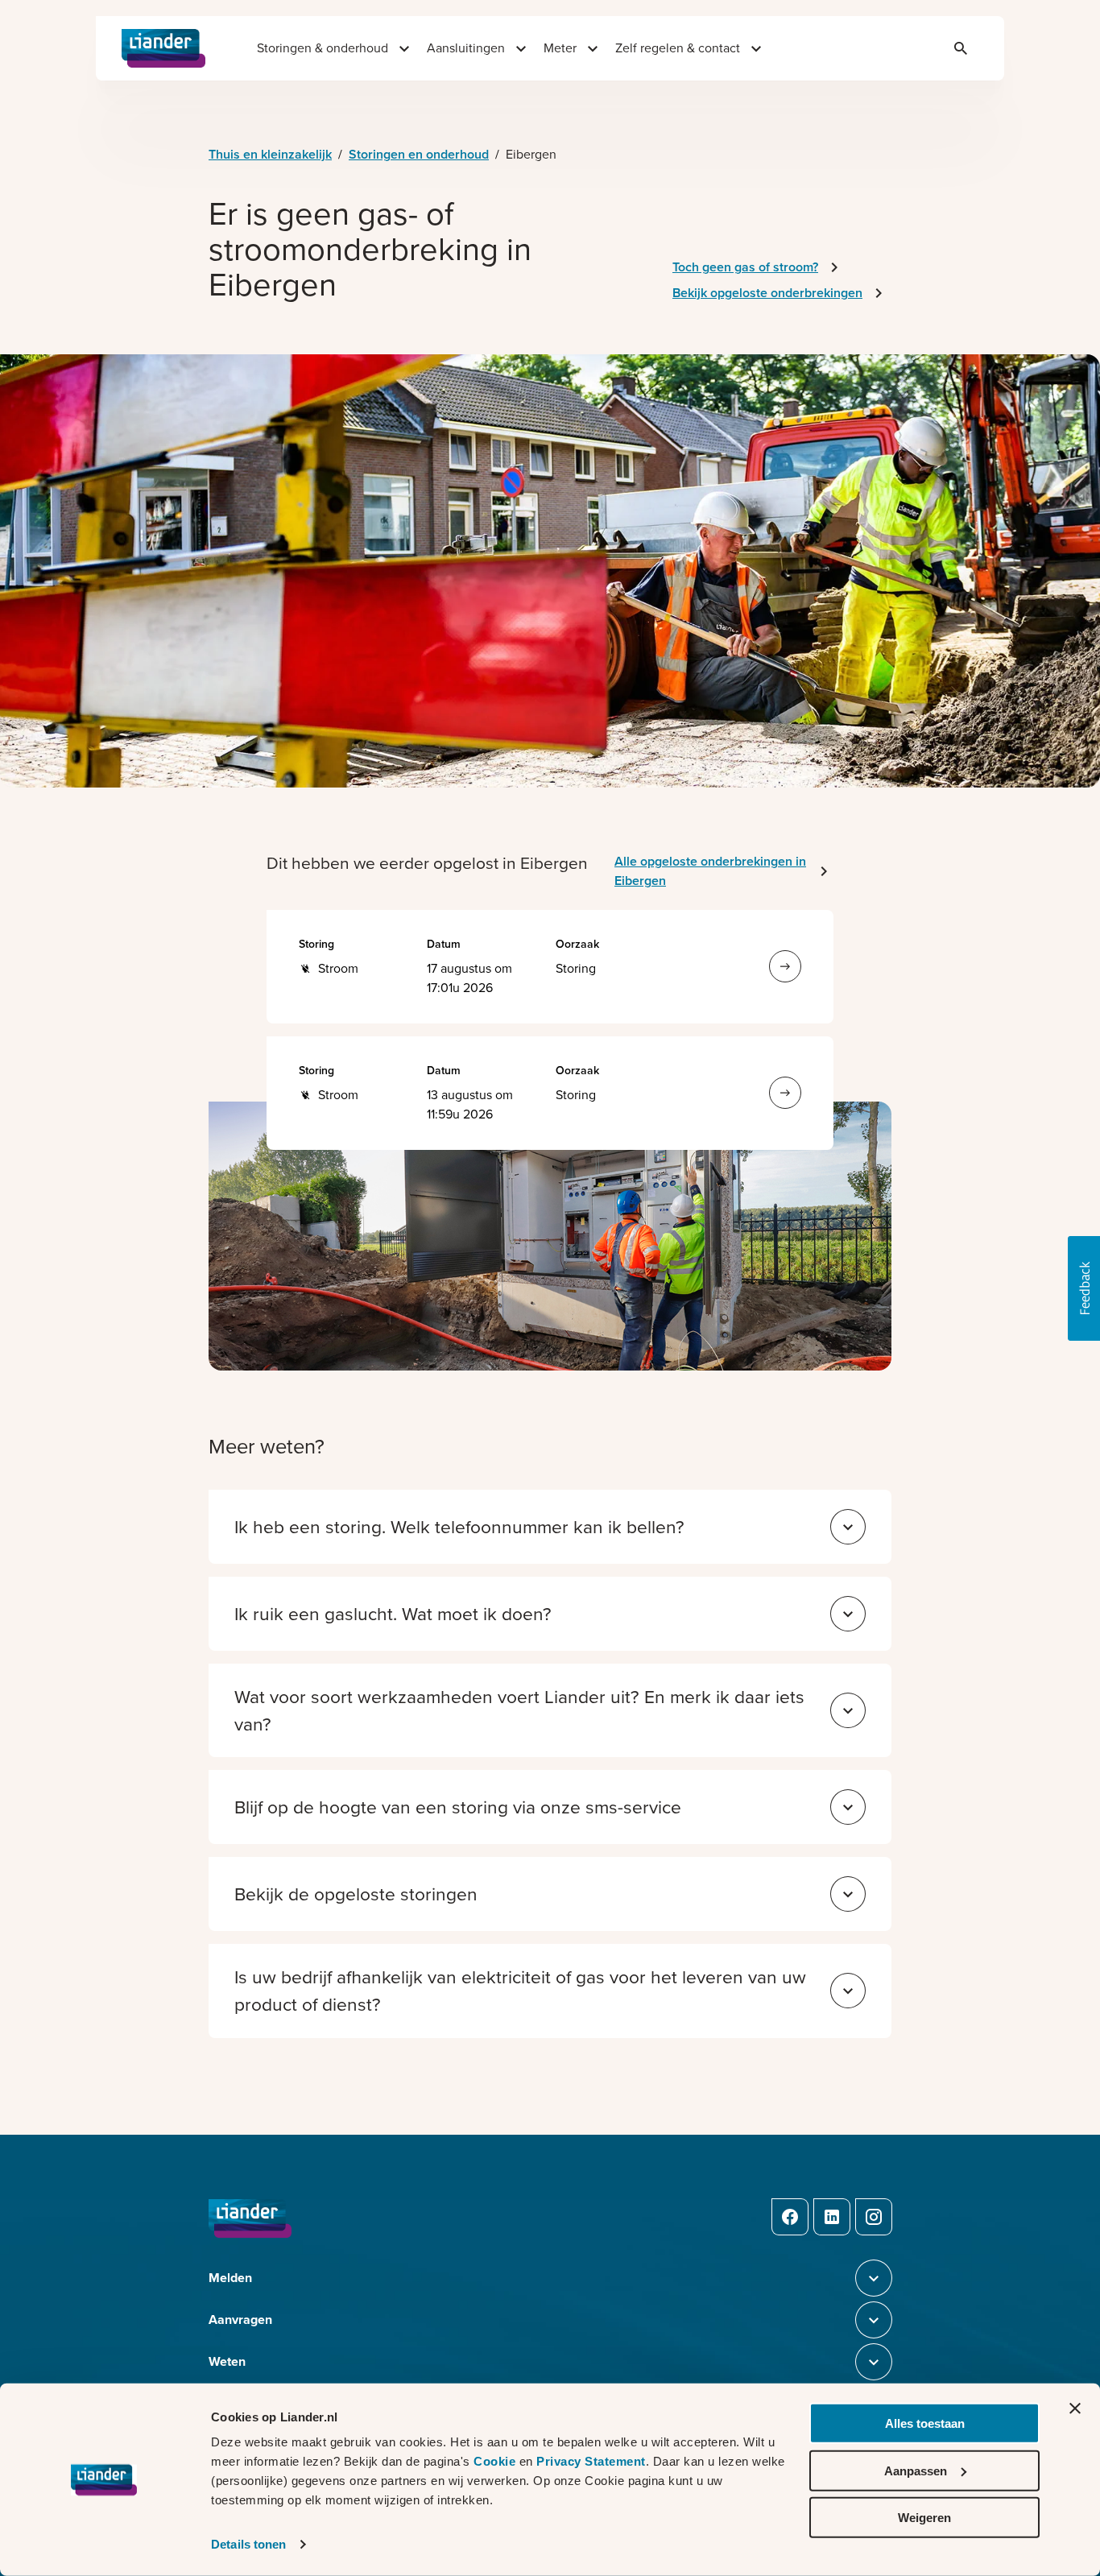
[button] (1084, 1288)
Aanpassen (916, 2470)
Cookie (496, 2461)
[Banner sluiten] (1075, 2409)
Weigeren (924, 2518)
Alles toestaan (925, 2423)
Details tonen (248, 2544)
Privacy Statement (591, 2461)
